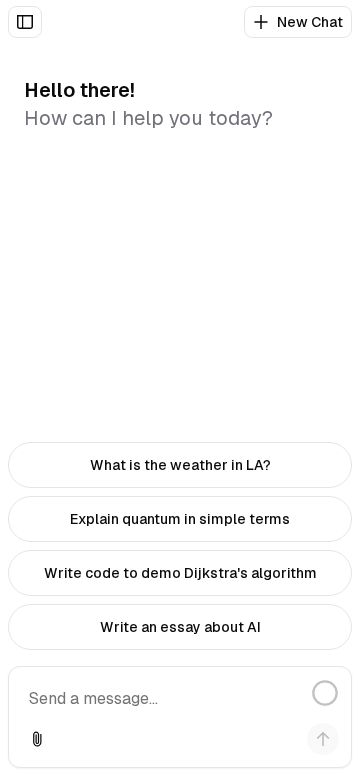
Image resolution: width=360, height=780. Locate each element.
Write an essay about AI (180, 627)
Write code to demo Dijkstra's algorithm (180, 573)
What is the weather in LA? (180, 465)
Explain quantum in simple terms (180, 519)
